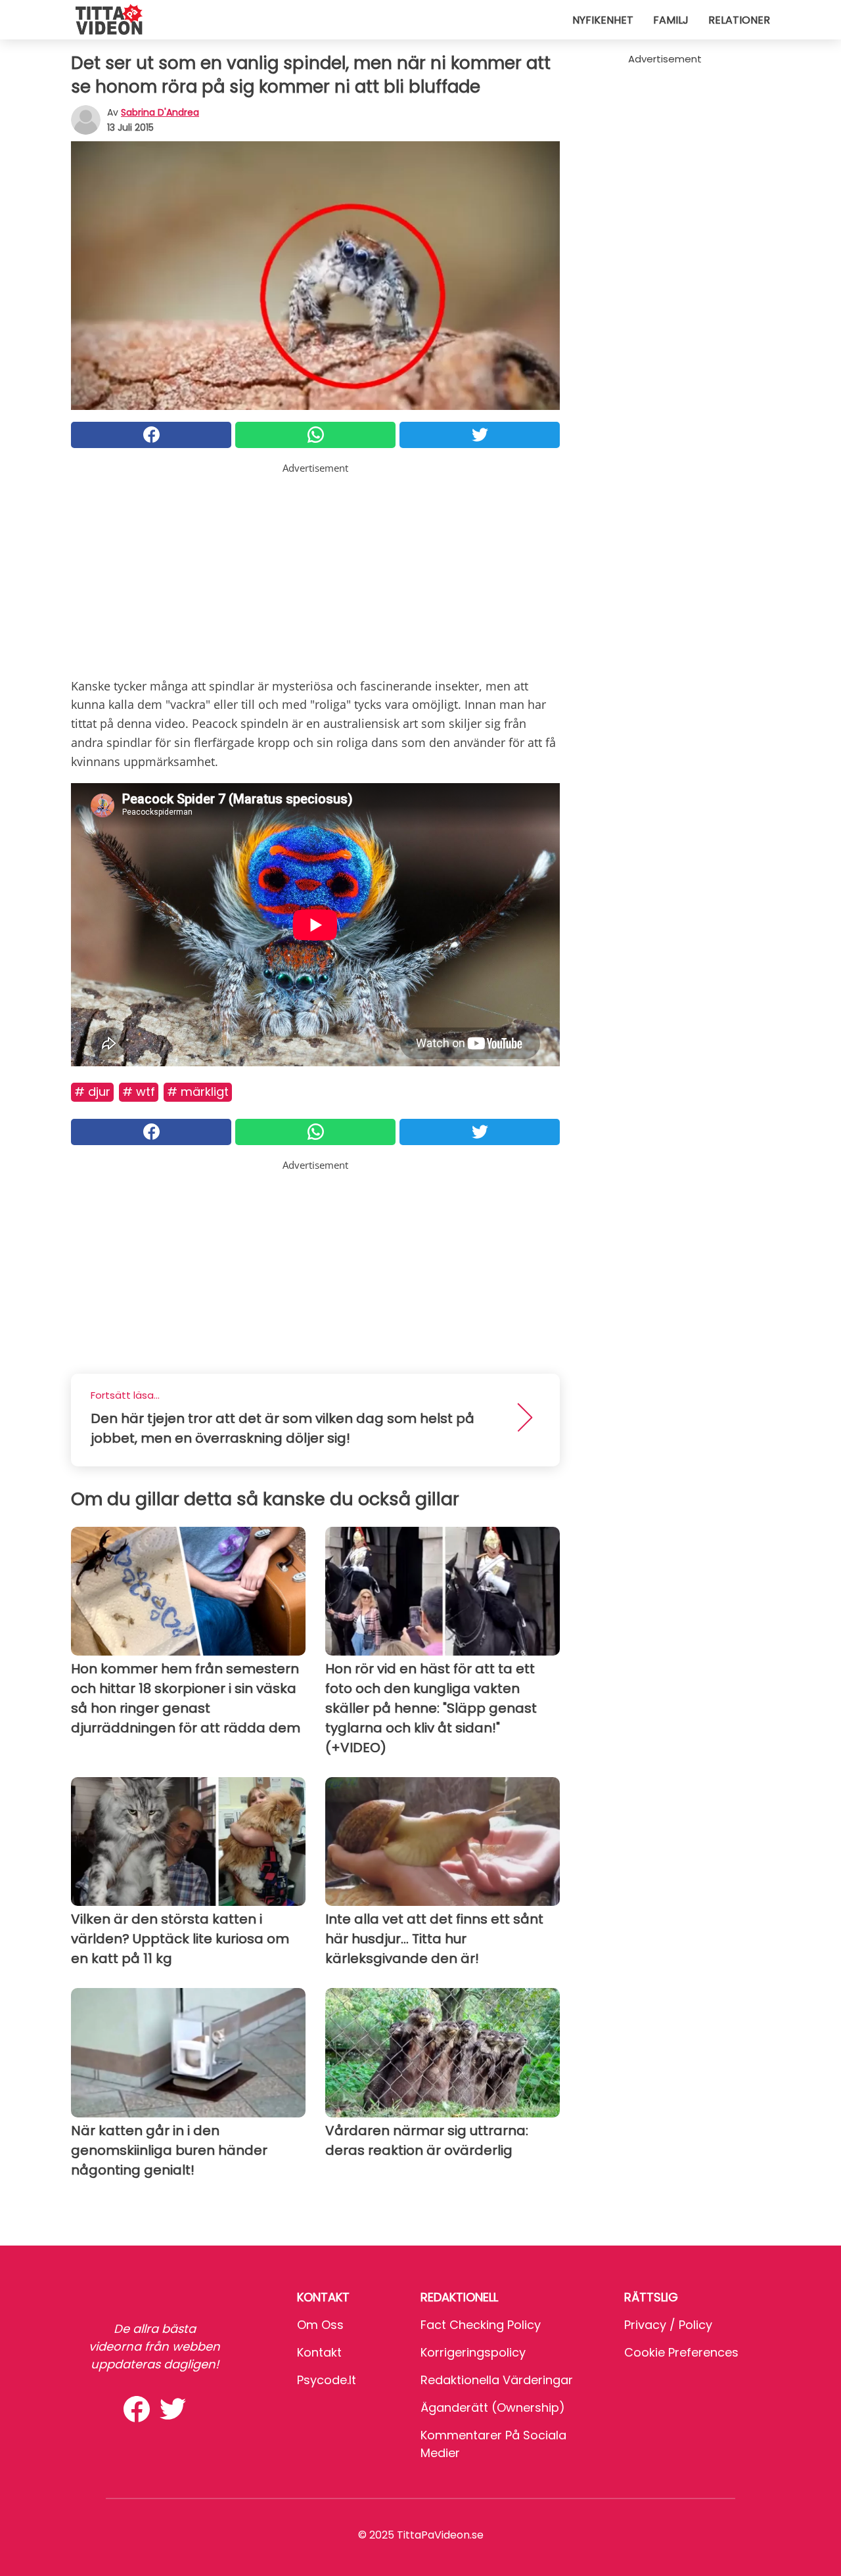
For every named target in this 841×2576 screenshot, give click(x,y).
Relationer (739, 20)
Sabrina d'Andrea (160, 112)
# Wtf (139, 1092)
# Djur (92, 1092)
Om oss (320, 2325)
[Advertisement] (315, 568)
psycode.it (327, 2380)
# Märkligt (198, 1092)
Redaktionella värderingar (497, 2380)
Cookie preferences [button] (681, 2352)
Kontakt (319, 2352)
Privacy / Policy (668, 2325)
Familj (671, 20)
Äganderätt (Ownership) (493, 2407)
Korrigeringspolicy (473, 2352)
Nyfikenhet (603, 20)
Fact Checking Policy (481, 2325)
